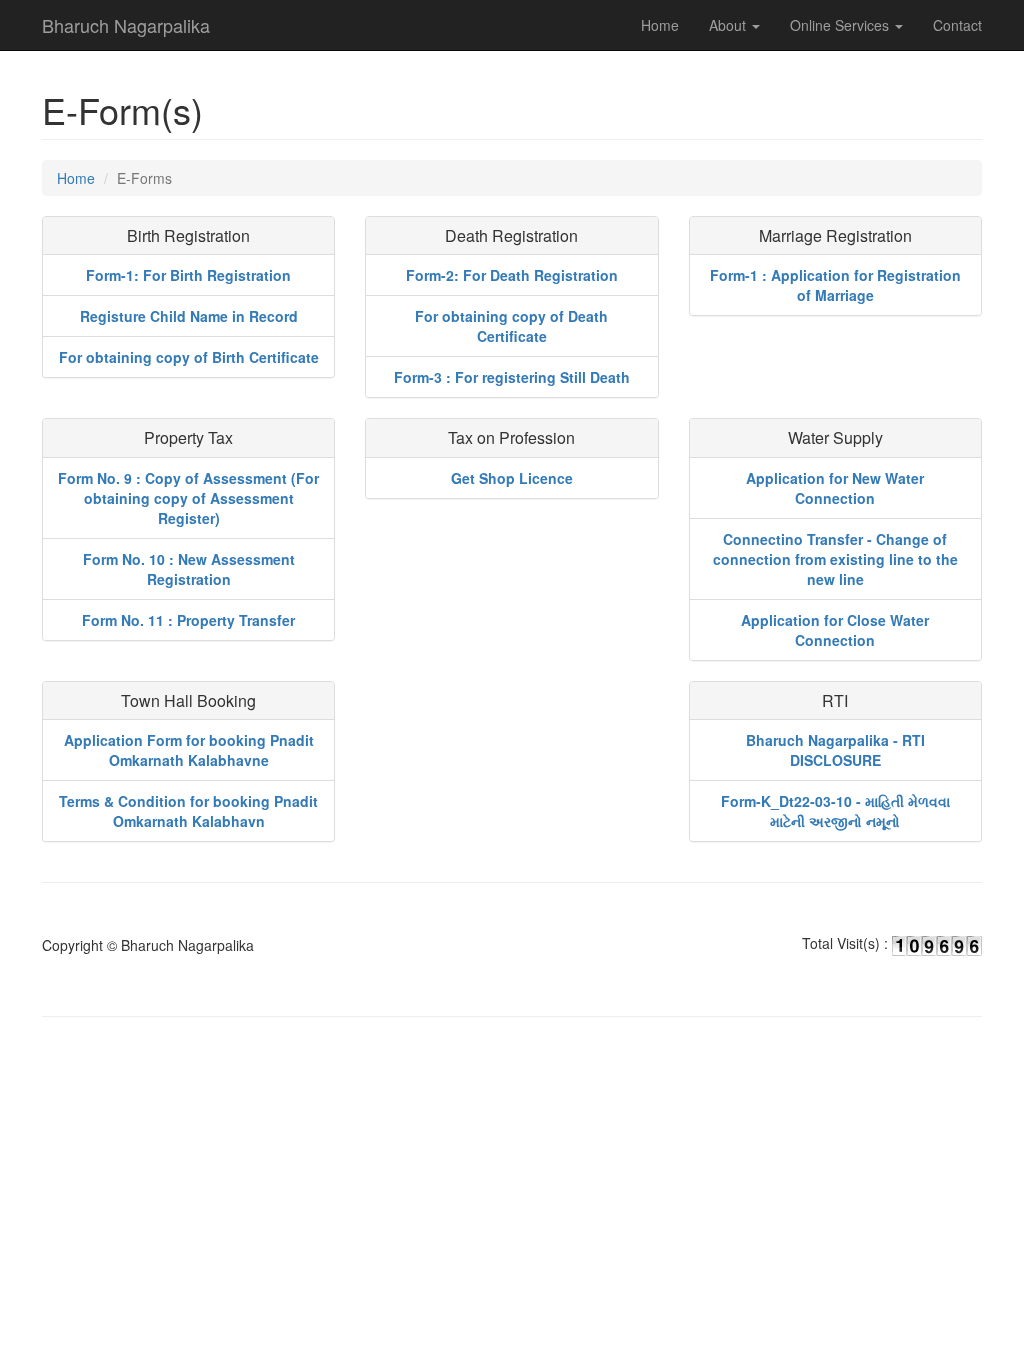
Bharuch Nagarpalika (126, 25)
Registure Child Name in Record (189, 316)
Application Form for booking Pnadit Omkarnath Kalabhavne (189, 750)
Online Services (841, 25)
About (729, 25)
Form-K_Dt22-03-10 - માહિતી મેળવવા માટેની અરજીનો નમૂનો (835, 811)
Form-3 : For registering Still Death (512, 377)
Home (660, 25)
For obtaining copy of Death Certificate (511, 326)
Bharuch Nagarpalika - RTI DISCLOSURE (835, 750)
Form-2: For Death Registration (512, 275)
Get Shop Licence (512, 478)
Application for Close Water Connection (835, 630)
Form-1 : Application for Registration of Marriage (835, 285)
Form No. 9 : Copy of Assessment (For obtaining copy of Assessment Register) (188, 498)
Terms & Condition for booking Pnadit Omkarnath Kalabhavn (188, 811)
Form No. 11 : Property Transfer (188, 620)
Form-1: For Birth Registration (188, 275)
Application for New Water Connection (835, 488)
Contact (957, 25)
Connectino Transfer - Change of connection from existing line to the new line (835, 559)
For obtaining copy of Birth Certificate (189, 357)
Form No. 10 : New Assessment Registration (189, 569)
